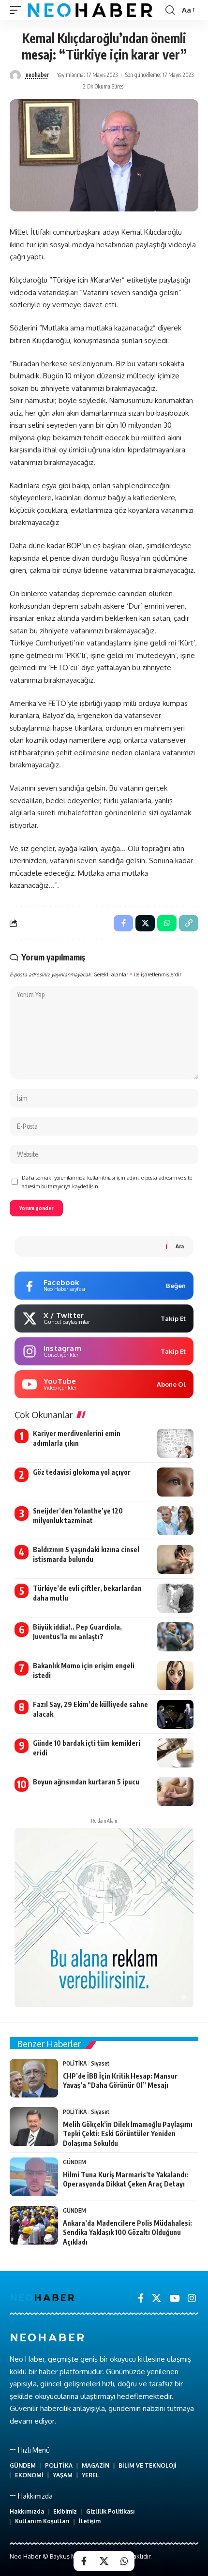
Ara (180, 1246)
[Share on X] (104, 2561)
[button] (18, 10)
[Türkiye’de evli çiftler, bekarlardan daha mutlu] (175, 1598)
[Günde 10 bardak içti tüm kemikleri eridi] (175, 1753)
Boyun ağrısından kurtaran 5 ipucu (86, 1782)
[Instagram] (192, 2298)
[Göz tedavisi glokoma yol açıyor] (175, 1482)
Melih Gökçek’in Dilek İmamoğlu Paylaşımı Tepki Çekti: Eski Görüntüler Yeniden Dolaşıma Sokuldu (128, 2134)
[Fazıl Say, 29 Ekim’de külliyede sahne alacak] (175, 1714)
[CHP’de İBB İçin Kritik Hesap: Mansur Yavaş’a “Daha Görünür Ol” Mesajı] (34, 2078)
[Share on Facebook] (84, 2561)
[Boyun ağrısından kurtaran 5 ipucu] (175, 1792)
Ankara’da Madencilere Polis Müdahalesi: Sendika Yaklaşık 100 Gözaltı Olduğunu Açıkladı (127, 2232)
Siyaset (100, 2063)
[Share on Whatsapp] (124, 2561)
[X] (156, 2298)
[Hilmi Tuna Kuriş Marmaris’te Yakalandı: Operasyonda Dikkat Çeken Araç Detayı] (34, 2177)
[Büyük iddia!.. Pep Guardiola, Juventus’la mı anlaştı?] (175, 1637)
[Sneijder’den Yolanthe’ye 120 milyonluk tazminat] (175, 1521)
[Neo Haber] (90, 10)
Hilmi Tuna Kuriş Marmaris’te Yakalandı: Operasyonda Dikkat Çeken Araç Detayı (126, 2179)
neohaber (37, 75)
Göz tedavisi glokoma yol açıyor (82, 1472)
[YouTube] (174, 2298)
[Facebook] (141, 2298)
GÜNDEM (74, 2162)
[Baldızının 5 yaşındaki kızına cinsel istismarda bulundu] (175, 1559)
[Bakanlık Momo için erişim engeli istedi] (175, 1676)
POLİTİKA (75, 2063)
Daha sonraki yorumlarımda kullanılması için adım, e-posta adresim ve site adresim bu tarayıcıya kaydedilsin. (107, 1182)
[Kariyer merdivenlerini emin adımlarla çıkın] (175, 1443)
